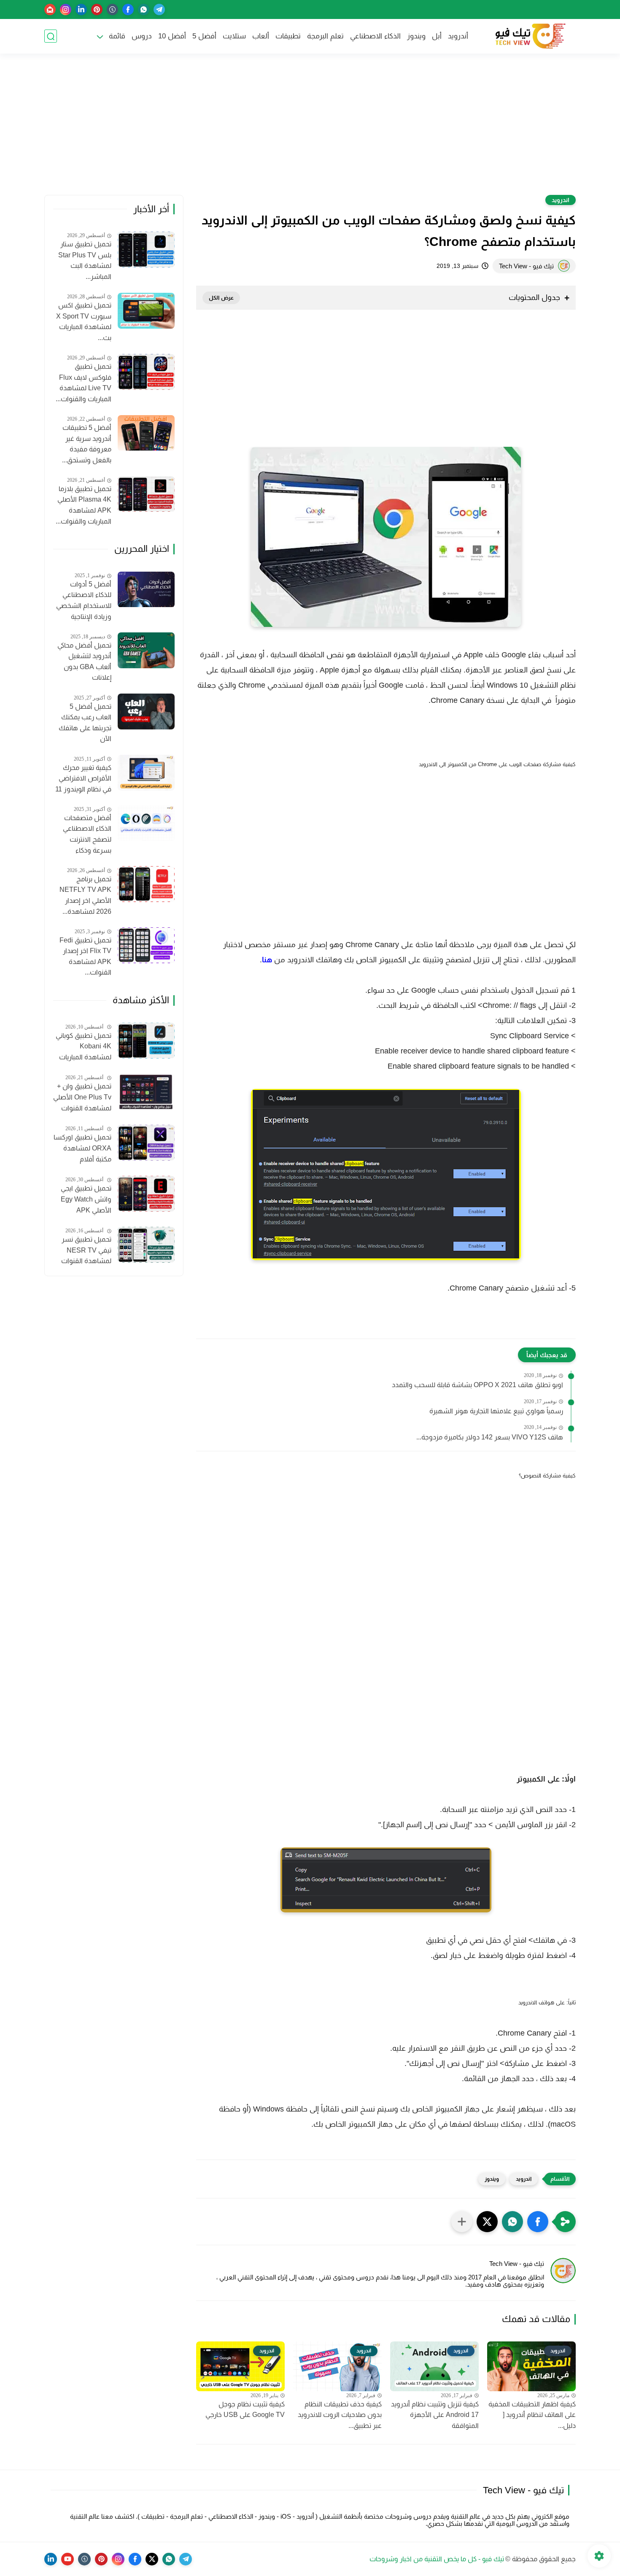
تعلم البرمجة (325, 36)
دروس (142, 36)
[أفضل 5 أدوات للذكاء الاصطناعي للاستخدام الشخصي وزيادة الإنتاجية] (146, 590)
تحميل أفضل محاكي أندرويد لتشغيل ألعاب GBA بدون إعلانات (84, 662)
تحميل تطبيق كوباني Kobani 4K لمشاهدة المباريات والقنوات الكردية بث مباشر (84, 1048)
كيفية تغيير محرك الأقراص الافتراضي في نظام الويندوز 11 (83, 778)
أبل (437, 36)
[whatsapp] (144, 9)
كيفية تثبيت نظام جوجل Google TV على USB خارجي (245, 2410)
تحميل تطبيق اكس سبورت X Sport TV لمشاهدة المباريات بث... (84, 321)
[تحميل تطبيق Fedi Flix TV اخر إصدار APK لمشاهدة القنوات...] (146, 945)
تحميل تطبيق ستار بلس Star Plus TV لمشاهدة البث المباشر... (85, 261)
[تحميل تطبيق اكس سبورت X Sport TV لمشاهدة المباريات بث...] (146, 311)
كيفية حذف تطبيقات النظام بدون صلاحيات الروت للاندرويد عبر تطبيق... (340, 2415)
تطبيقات (288, 36)
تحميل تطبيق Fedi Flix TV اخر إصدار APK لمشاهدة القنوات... (85, 956)
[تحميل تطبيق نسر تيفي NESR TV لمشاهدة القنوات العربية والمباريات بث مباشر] (146, 1245)
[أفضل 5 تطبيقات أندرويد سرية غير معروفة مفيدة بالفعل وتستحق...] (146, 433)
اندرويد (561, 200)
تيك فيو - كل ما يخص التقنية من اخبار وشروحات (437, 2559)
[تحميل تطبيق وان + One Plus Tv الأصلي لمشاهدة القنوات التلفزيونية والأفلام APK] (146, 1092)
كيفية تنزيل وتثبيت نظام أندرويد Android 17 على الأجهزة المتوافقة (435, 2415)
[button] (538, 2222)
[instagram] (66, 9)
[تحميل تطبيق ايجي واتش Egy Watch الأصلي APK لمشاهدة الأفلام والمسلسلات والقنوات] (146, 1194)
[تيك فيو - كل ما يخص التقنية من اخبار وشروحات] (529, 36)
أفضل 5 (204, 36)
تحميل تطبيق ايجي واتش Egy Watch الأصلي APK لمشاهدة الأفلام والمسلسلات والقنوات (86, 1201)
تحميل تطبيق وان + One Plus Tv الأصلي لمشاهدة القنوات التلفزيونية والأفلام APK (82, 1099)
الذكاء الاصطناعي (375, 36)
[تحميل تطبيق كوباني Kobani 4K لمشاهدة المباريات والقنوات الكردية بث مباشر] (146, 1041)
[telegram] (159, 9)
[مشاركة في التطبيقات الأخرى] (462, 2222)
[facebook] (128, 9)
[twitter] (152, 2559)
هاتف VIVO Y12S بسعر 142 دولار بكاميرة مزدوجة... (490, 1437)
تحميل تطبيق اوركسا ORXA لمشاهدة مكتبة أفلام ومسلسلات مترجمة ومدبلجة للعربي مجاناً (82, 1150)
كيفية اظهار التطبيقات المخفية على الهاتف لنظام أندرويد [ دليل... (532, 2415)
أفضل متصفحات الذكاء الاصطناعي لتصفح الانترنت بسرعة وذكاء (87, 834)
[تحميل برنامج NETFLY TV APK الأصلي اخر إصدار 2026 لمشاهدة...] (146, 884)
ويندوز (416, 36)
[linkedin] (81, 9)
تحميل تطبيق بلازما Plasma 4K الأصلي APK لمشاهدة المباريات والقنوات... (84, 505)
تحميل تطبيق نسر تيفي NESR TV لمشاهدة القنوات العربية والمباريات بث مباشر (83, 1252)
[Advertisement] (310, 130)
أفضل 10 (172, 36)
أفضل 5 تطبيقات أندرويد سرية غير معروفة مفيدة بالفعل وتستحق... (87, 444)
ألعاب (261, 36)
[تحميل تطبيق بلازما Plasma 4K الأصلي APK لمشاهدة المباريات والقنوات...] (146, 494)
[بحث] (51, 36)
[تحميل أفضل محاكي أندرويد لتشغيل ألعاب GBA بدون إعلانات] (146, 650)
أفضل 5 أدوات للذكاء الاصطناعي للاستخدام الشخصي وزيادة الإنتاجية (84, 600)
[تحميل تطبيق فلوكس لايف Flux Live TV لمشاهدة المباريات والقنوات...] (146, 372)
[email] (50, 9)
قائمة (117, 36)
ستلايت (234, 36)
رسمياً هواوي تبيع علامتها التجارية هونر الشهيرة (496, 1411)
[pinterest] (97, 9)
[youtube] (67, 2559)
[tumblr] (112, 9)
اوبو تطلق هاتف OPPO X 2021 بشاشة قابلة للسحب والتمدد (477, 1385)
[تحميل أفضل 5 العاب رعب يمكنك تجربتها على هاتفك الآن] (146, 712)
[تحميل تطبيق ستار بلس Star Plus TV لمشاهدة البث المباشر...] (146, 250)
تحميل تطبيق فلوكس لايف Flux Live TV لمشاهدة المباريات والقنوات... (84, 383)
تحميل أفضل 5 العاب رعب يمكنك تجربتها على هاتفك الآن (85, 723)
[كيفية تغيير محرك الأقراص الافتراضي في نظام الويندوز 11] (146, 773)
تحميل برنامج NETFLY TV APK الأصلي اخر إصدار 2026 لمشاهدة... (85, 895)
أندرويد (458, 36)
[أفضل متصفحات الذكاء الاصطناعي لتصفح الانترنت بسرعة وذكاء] (146, 823)
